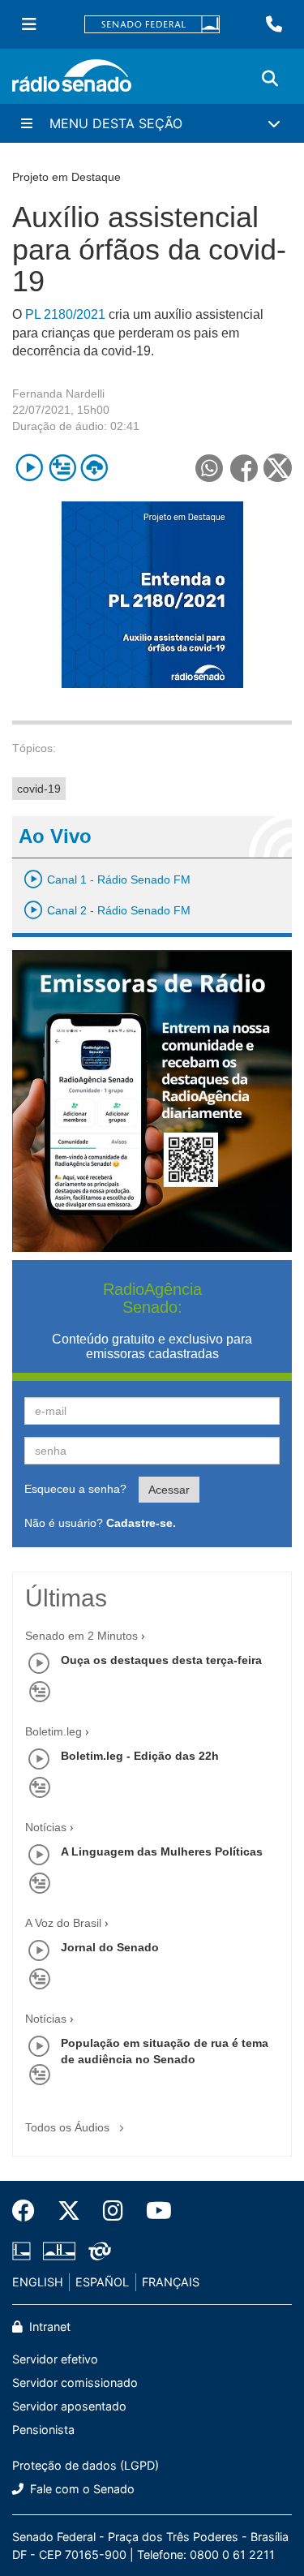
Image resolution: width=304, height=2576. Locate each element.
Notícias (46, 1827)
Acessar (169, 1490)
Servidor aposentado (69, 2406)
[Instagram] (113, 2211)
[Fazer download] (94, 468)
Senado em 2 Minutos (81, 1636)
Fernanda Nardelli (58, 393)
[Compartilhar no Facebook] (244, 468)
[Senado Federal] (152, 25)
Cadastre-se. (141, 1523)
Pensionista (43, 2430)
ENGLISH (38, 2282)
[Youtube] (153, 2211)
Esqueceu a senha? (75, 1489)
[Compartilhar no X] (278, 468)
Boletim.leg (54, 1731)
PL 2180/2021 (65, 314)
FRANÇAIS (171, 2282)
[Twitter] (69, 2211)
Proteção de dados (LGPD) (86, 2465)
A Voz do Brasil (63, 1923)
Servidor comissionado (75, 2382)
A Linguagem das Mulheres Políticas (162, 1851)
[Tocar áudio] (30, 468)
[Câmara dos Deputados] (24, 2251)
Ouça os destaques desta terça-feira (161, 1660)
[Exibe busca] (270, 79)
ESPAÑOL (102, 2282)
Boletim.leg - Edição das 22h (140, 1756)
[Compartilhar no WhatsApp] (209, 468)
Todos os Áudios (69, 2127)
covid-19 (39, 789)
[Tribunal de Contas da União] (97, 2251)
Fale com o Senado (81, 2489)
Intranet (48, 2327)
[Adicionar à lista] (62, 468)
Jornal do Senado (110, 1947)
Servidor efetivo (55, 2359)
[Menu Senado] (29, 24)
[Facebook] (29, 2211)
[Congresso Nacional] (59, 2251)
